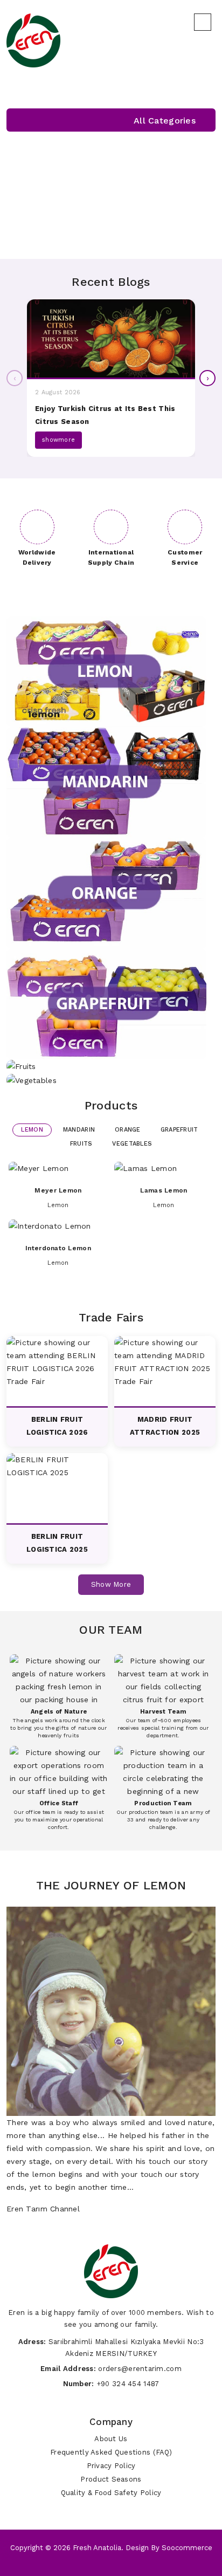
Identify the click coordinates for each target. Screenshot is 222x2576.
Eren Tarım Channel (43, 2209)
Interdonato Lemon (58, 1248)
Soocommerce (187, 2548)
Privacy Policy (111, 2466)
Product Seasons (111, 2479)
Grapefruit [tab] (179, 1130)
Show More (111, 1584)
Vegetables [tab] (132, 1144)
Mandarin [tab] (79, 1130)
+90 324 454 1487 (128, 2384)
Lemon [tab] (32, 1130)
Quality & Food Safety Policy (111, 2493)
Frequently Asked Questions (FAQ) (111, 2452)
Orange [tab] (128, 1130)
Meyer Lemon (58, 1190)
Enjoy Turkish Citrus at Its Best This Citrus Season (105, 415)
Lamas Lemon (164, 1190)
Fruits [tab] (81, 1144)
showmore (58, 440)
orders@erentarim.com (140, 2369)
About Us (111, 2439)
